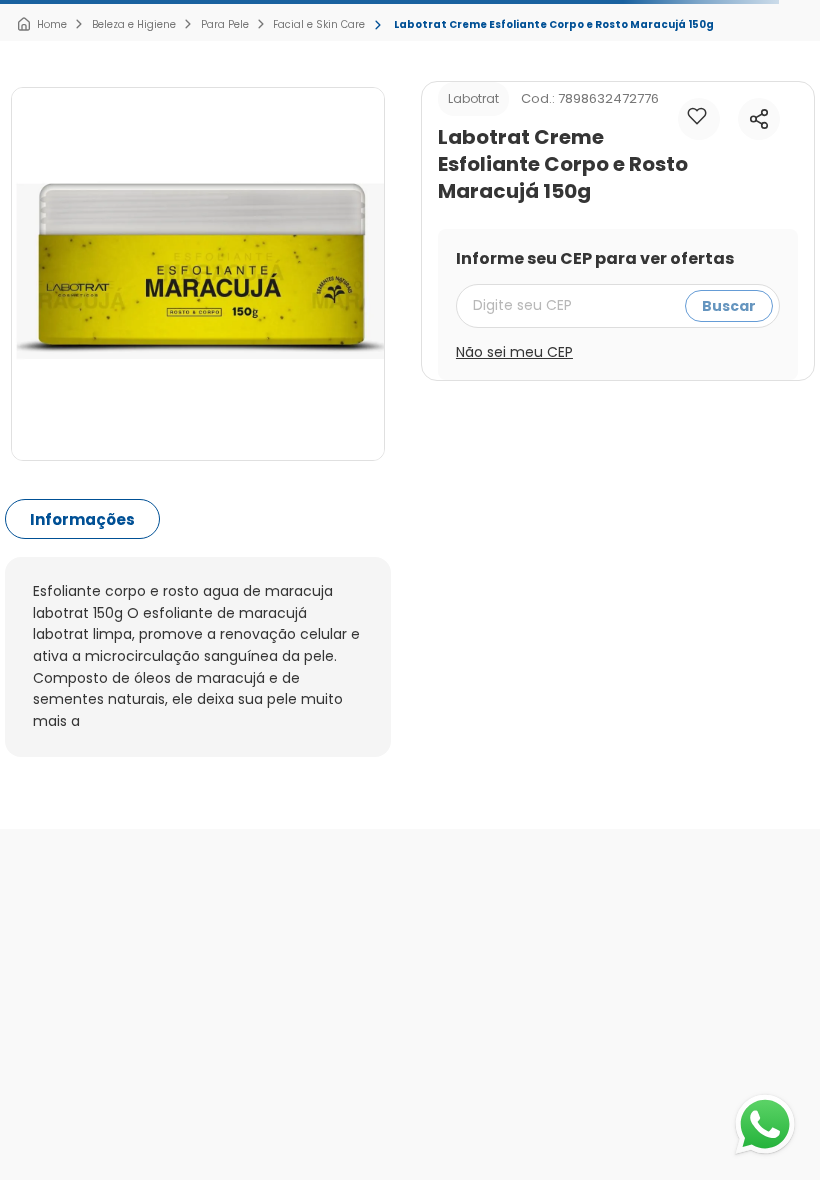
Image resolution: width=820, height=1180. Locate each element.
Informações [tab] (82, 519)
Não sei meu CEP (514, 352)
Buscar (729, 306)
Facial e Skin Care (319, 24)
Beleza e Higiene (134, 24)
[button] (759, 119)
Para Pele (225, 24)
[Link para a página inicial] (41, 25)
